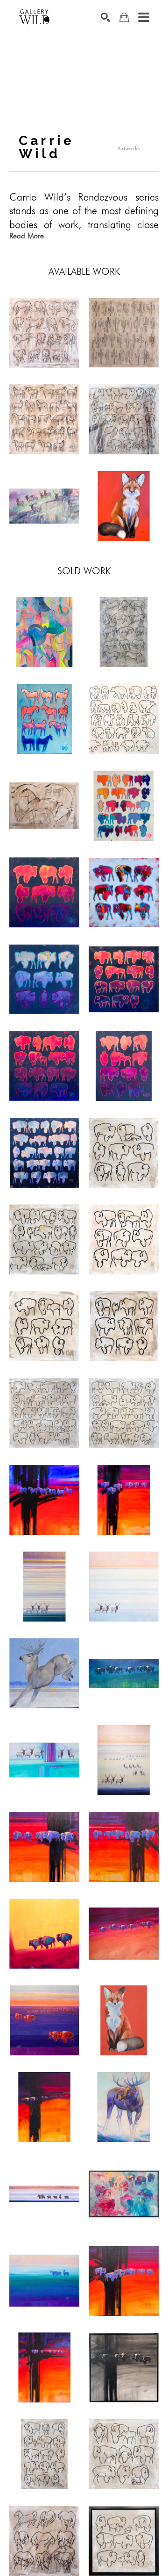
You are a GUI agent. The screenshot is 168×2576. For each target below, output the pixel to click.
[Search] (105, 17)
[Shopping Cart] (124, 17)
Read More (27, 236)
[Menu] (144, 17)
